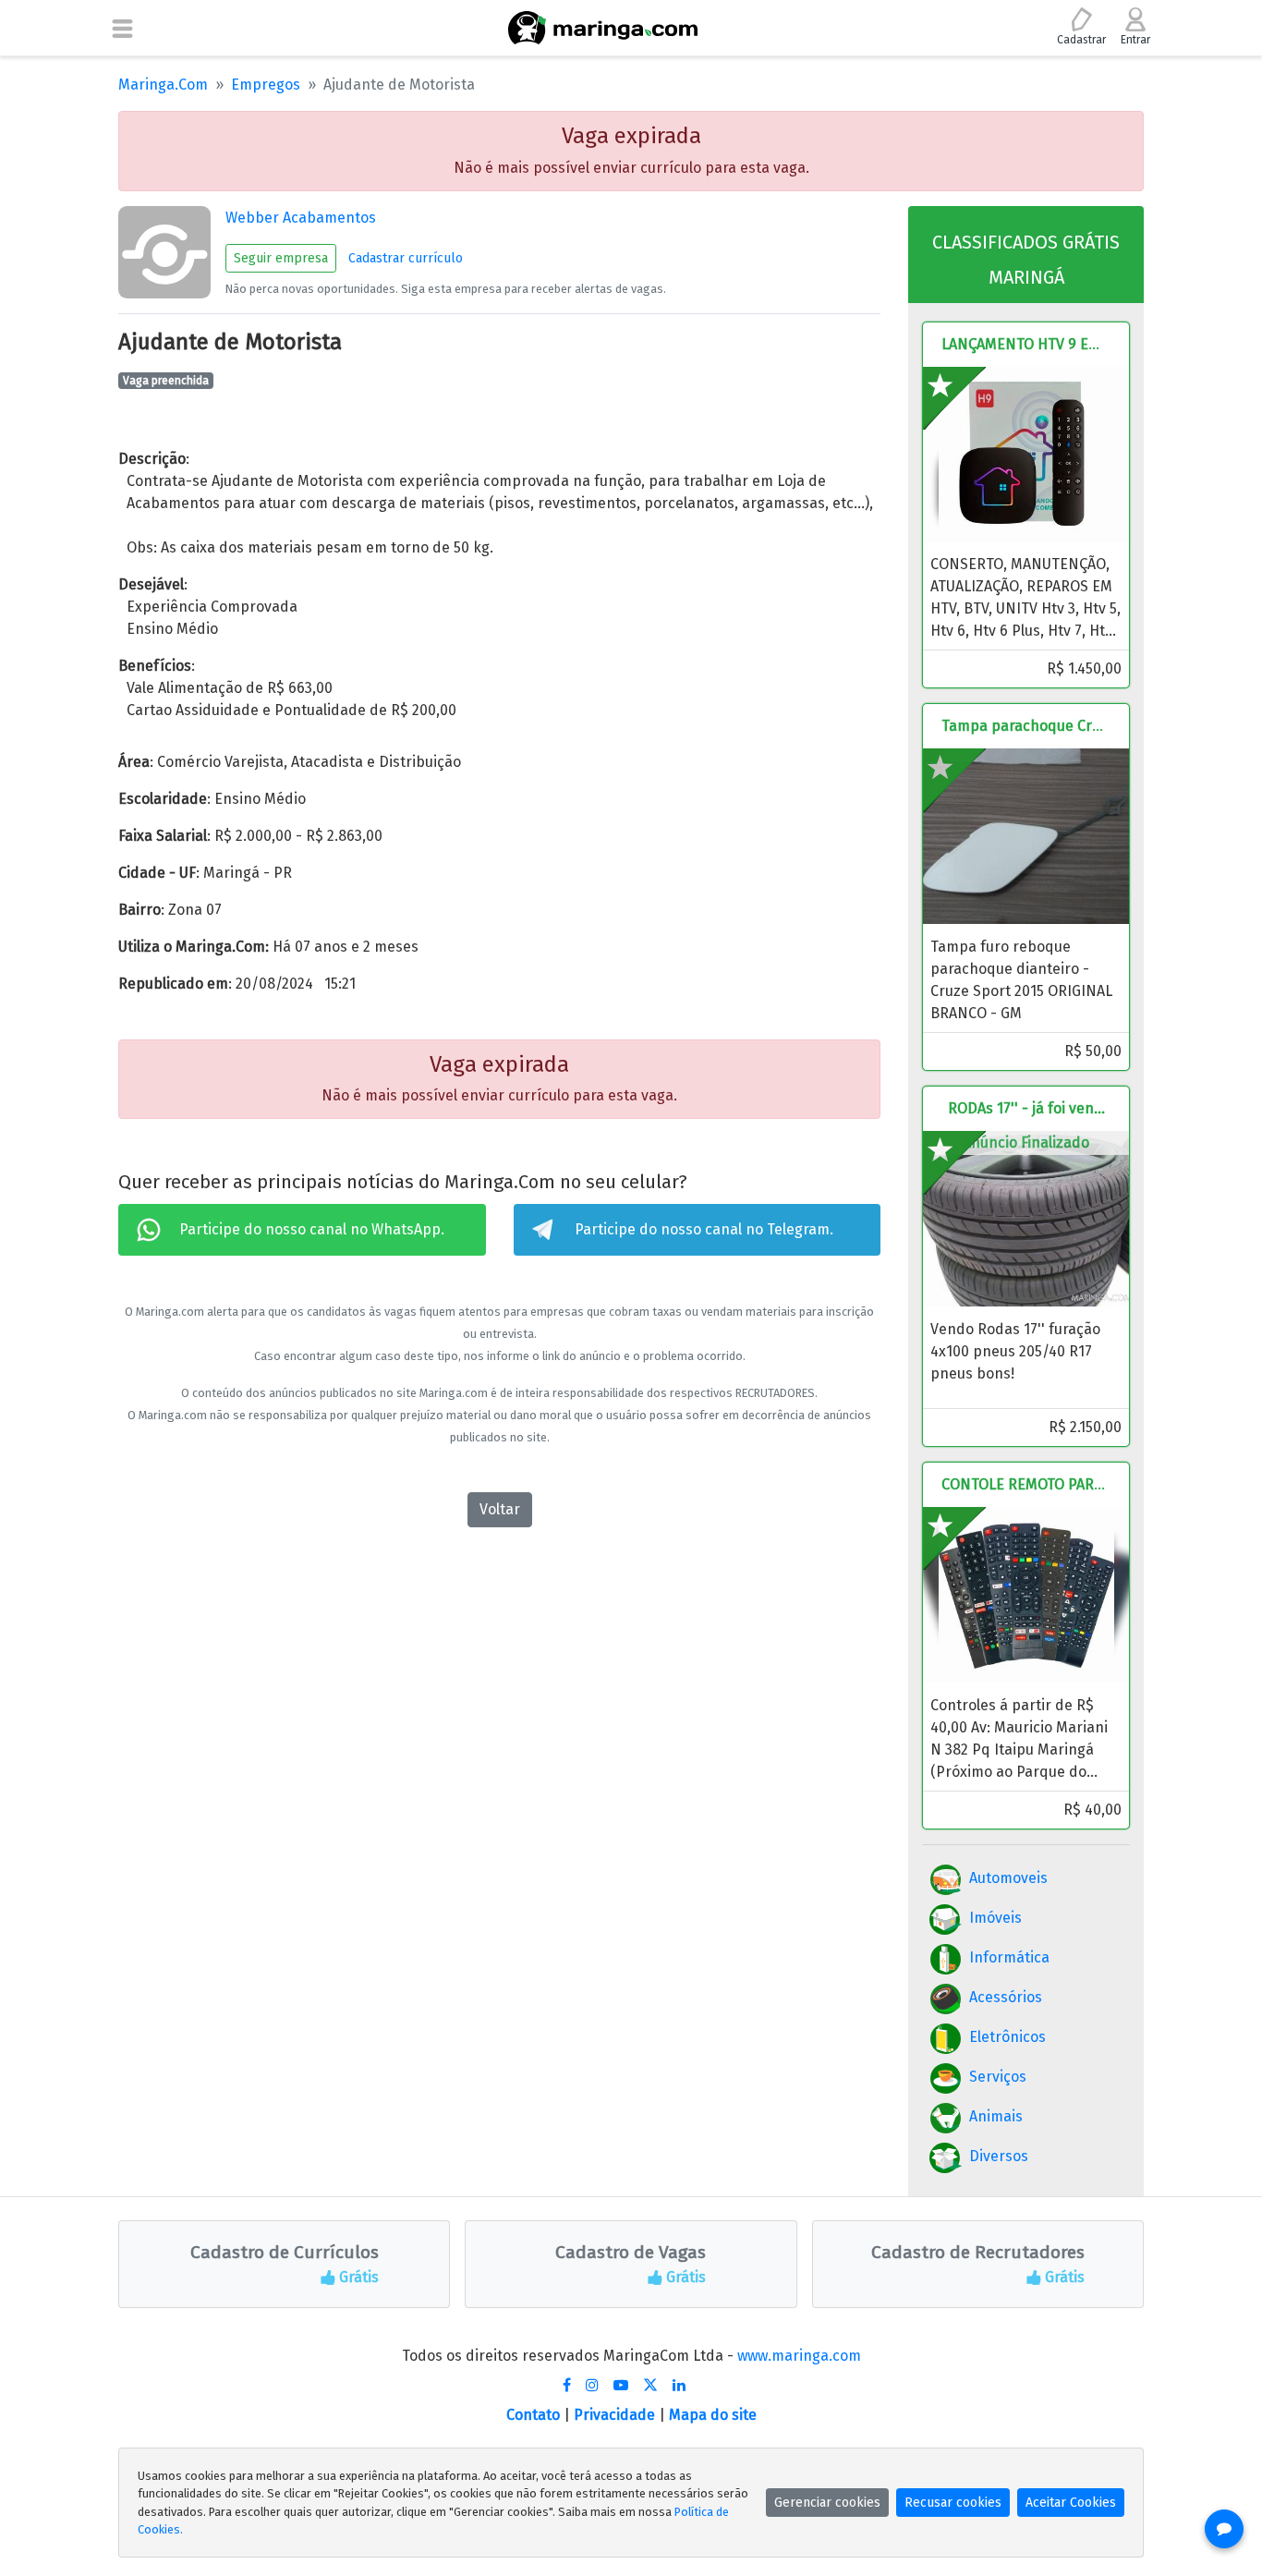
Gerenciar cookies (827, 2503)
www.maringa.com (799, 2356)
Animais (996, 2116)
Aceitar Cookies (1071, 2503)
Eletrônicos (1007, 2037)
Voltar (500, 1509)
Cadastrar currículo (406, 258)
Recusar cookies (953, 2503)
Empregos (266, 85)
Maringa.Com (163, 85)
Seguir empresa (281, 258)
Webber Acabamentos (301, 218)
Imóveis (995, 1918)
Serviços (998, 2077)
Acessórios (1006, 1997)
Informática (1009, 1957)
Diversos (999, 2156)
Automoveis (1008, 1878)
